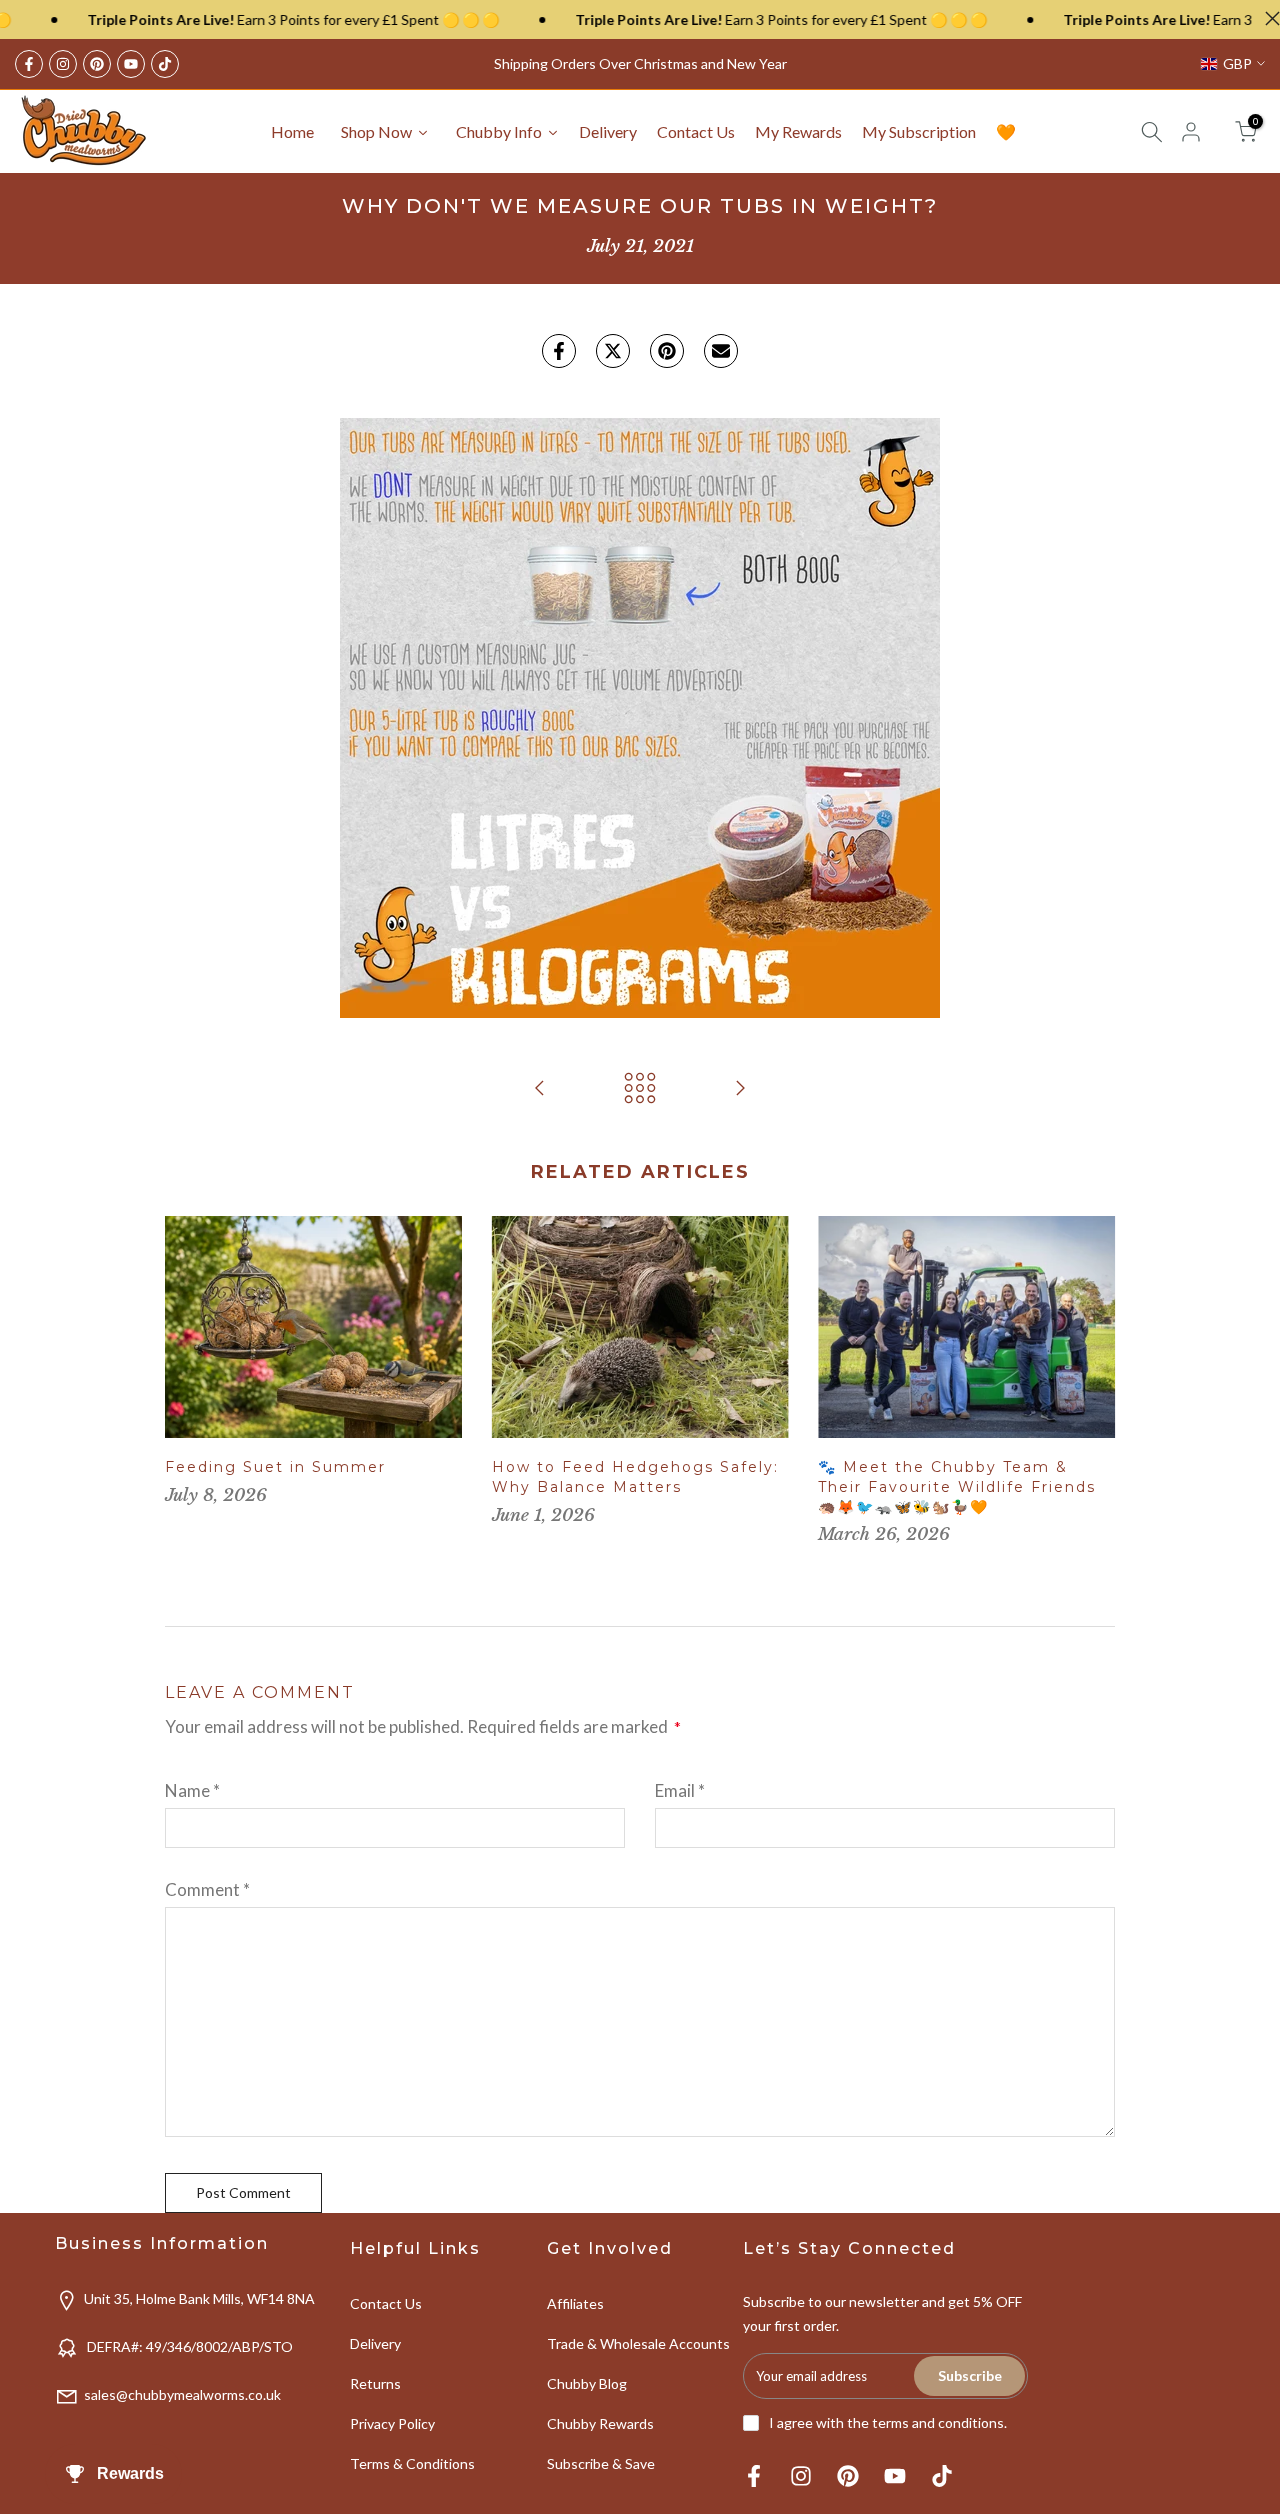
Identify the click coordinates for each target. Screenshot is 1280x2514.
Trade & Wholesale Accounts (638, 2343)
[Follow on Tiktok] (165, 64)
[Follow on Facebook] (29, 64)
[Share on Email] (721, 351)
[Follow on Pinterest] (97, 64)
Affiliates (575, 2303)
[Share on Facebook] (559, 351)
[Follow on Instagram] (63, 64)
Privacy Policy (392, 2423)
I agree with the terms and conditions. (888, 2422)
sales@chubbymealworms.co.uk (182, 2394)
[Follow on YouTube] (131, 64)
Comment (207, 1889)
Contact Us (386, 2303)
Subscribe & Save (601, 2463)
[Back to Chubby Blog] (640, 1089)
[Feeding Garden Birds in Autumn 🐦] (740, 1089)
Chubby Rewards (600, 2423)
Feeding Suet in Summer (275, 1467)
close (1267, 18)
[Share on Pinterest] (667, 351)
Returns (375, 2383)
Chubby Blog (587, 2383)
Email (680, 1790)
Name (192, 1790)
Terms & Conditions (412, 2463)
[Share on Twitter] (613, 351)
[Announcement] (239, 20)
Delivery (375, 2343)
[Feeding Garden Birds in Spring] (540, 1089)
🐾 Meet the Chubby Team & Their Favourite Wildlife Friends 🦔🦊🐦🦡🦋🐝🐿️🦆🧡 (957, 1486)
